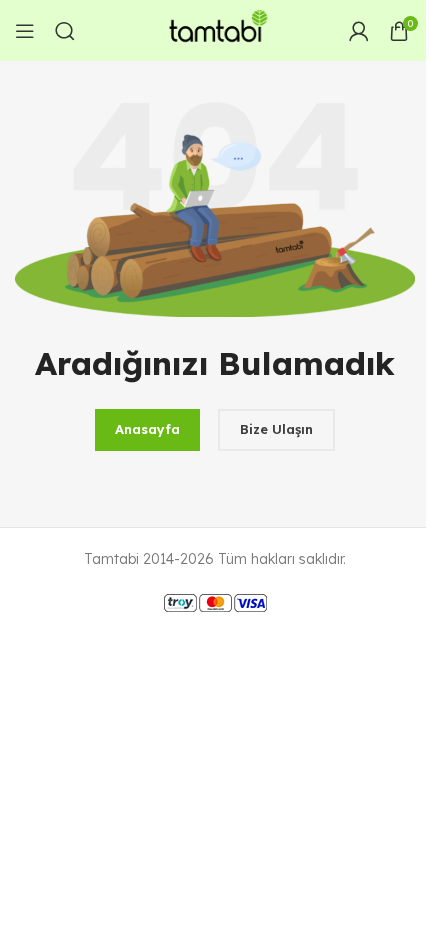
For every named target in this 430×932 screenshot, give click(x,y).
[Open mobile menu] (25, 31)
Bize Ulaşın (276, 429)
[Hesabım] (359, 31)
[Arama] (65, 31)
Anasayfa (147, 429)
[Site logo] (215, 29)
